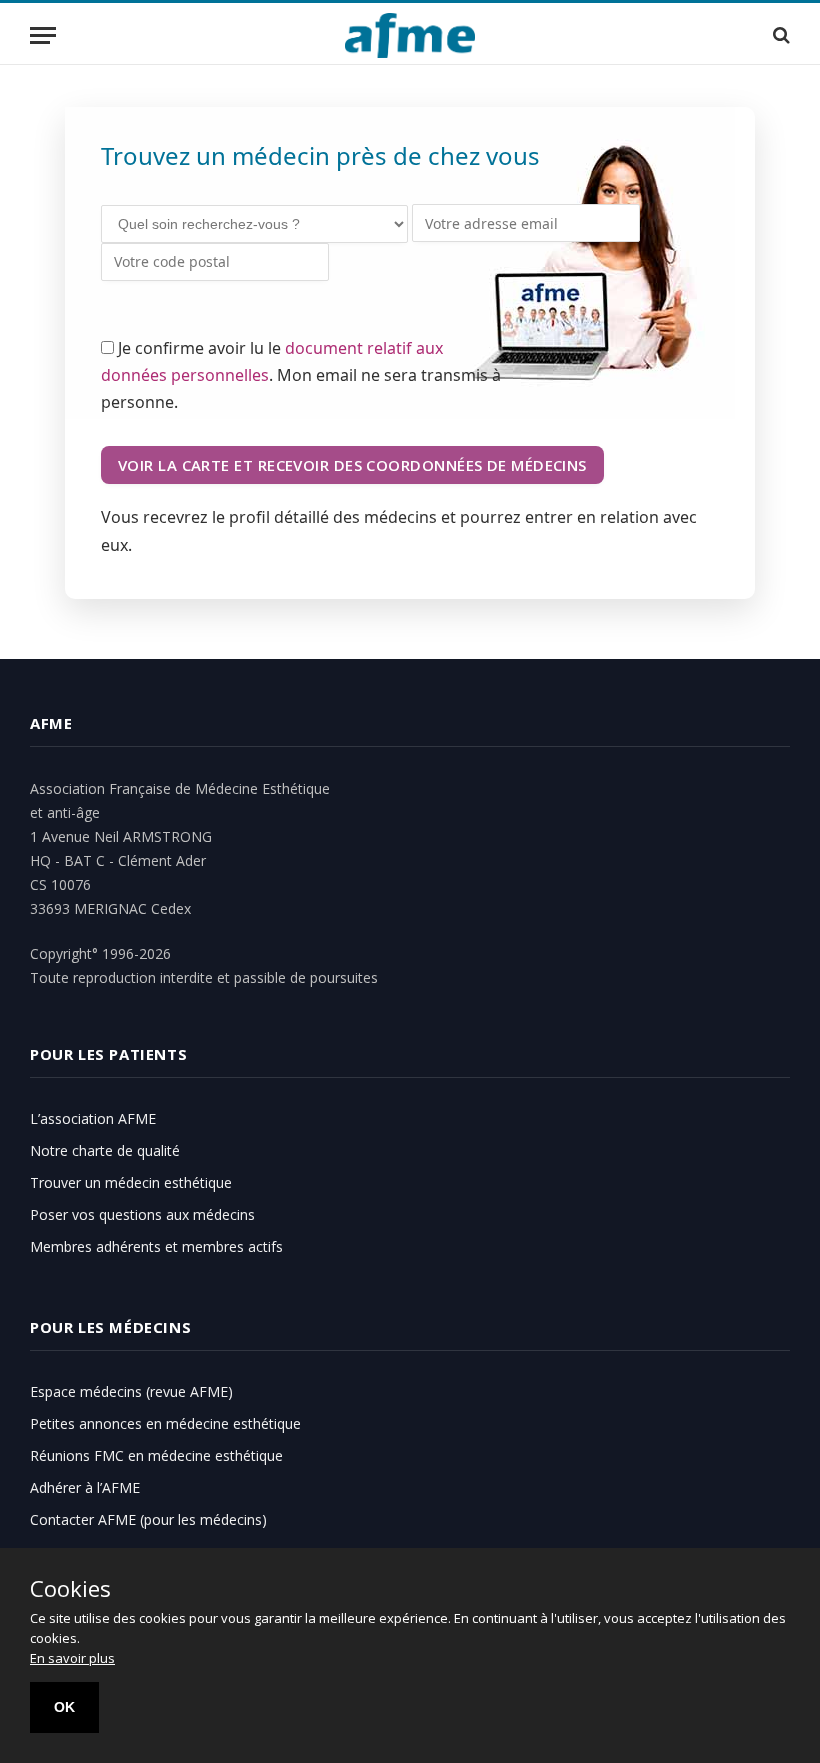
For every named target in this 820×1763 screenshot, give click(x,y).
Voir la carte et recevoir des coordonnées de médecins (352, 465)
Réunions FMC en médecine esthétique (156, 1455)
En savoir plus (72, 1658)
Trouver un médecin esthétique (131, 1182)
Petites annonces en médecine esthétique (165, 1423)
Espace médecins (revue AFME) (131, 1391)
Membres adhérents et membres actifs (156, 1246)
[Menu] (43, 35)
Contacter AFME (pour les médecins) (148, 1519)
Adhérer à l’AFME (85, 1487)
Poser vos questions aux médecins (142, 1214)
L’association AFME (93, 1118)
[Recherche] (779, 35)
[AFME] (410, 35)
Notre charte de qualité (105, 1150)
